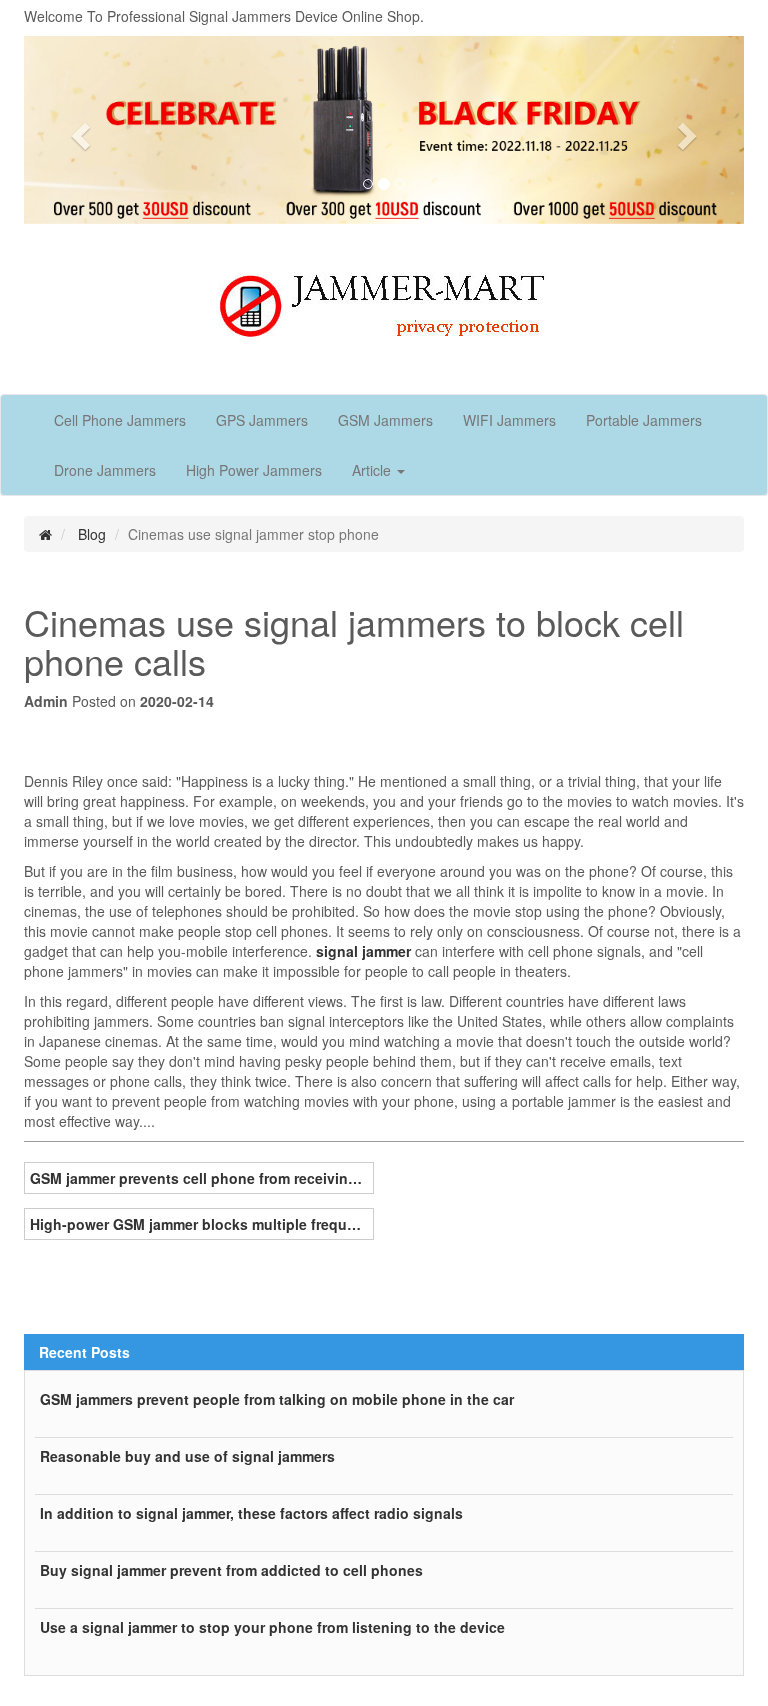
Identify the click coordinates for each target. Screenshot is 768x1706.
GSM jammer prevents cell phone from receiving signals (199, 1178)
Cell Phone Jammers (120, 420)
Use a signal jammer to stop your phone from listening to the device (272, 1627)
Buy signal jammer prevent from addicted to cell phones (231, 1570)
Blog (92, 534)
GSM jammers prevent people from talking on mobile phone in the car (277, 1399)
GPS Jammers (262, 420)
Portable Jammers (644, 420)
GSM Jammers (385, 420)
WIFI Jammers (509, 420)
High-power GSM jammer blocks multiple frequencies (199, 1224)
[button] (78, 130)
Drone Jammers (105, 470)
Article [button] (373, 470)
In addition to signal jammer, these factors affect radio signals (251, 1513)
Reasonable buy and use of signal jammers (187, 1456)
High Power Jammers (254, 470)
